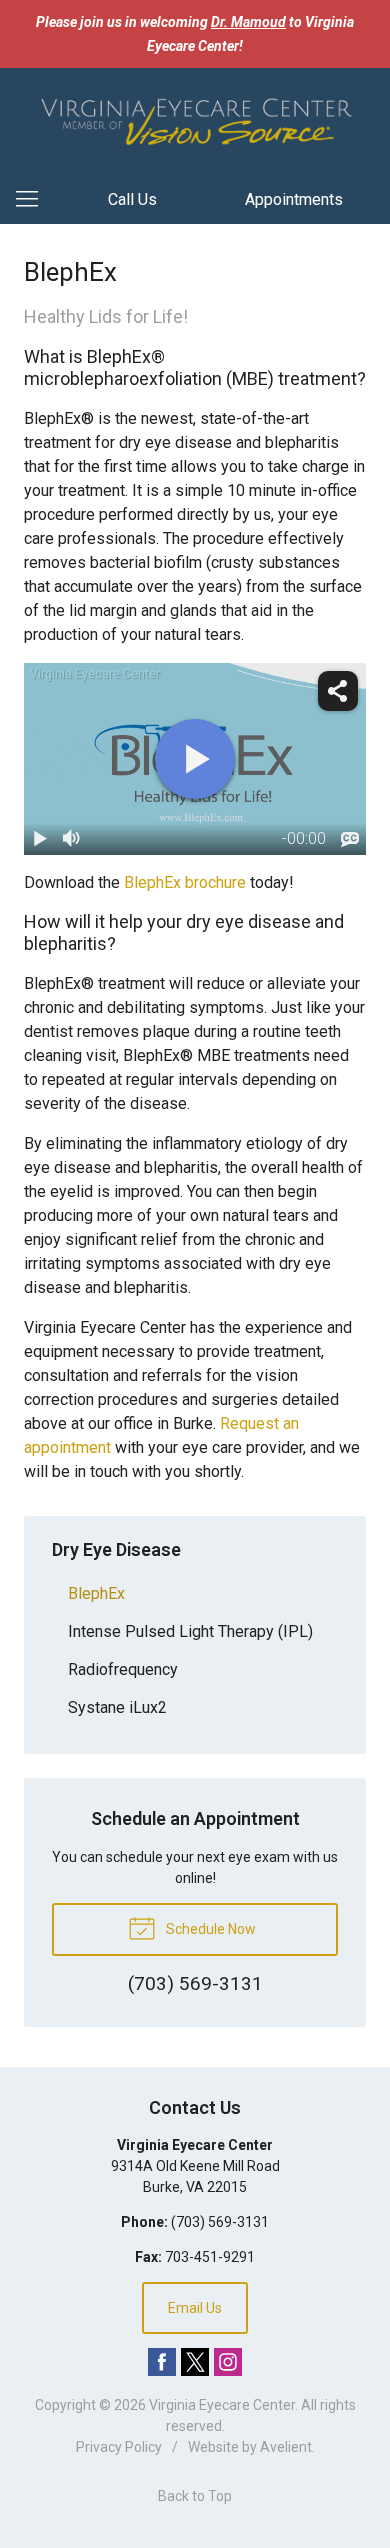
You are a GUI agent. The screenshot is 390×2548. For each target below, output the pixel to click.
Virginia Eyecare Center (222, 2405)
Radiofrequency (123, 1669)
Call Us (132, 199)
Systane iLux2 (117, 1707)
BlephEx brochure (185, 882)
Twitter (195, 2362)
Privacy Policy (119, 2447)
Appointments (294, 199)
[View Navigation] (34, 200)
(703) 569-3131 (220, 2222)
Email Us (195, 2308)
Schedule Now (209, 1929)
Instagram (228, 2362)
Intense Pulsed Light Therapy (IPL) (190, 1631)
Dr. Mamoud (248, 22)
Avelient (286, 2447)
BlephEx (96, 1593)
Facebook (162, 2362)
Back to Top (195, 2496)
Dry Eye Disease (116, 1549)
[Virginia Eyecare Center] (195, 118)
